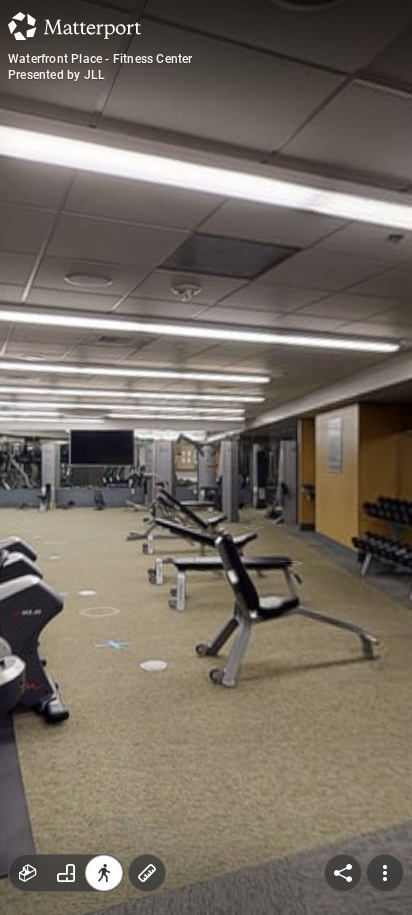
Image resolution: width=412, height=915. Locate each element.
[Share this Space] (343, 873)
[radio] (28, 873)
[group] (66, 873)
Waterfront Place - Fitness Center (100, 59)
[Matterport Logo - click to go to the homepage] (74, 26)
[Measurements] (147, 873)
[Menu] (385, 873)
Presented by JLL (56, 75)
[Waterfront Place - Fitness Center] (206, 457)
